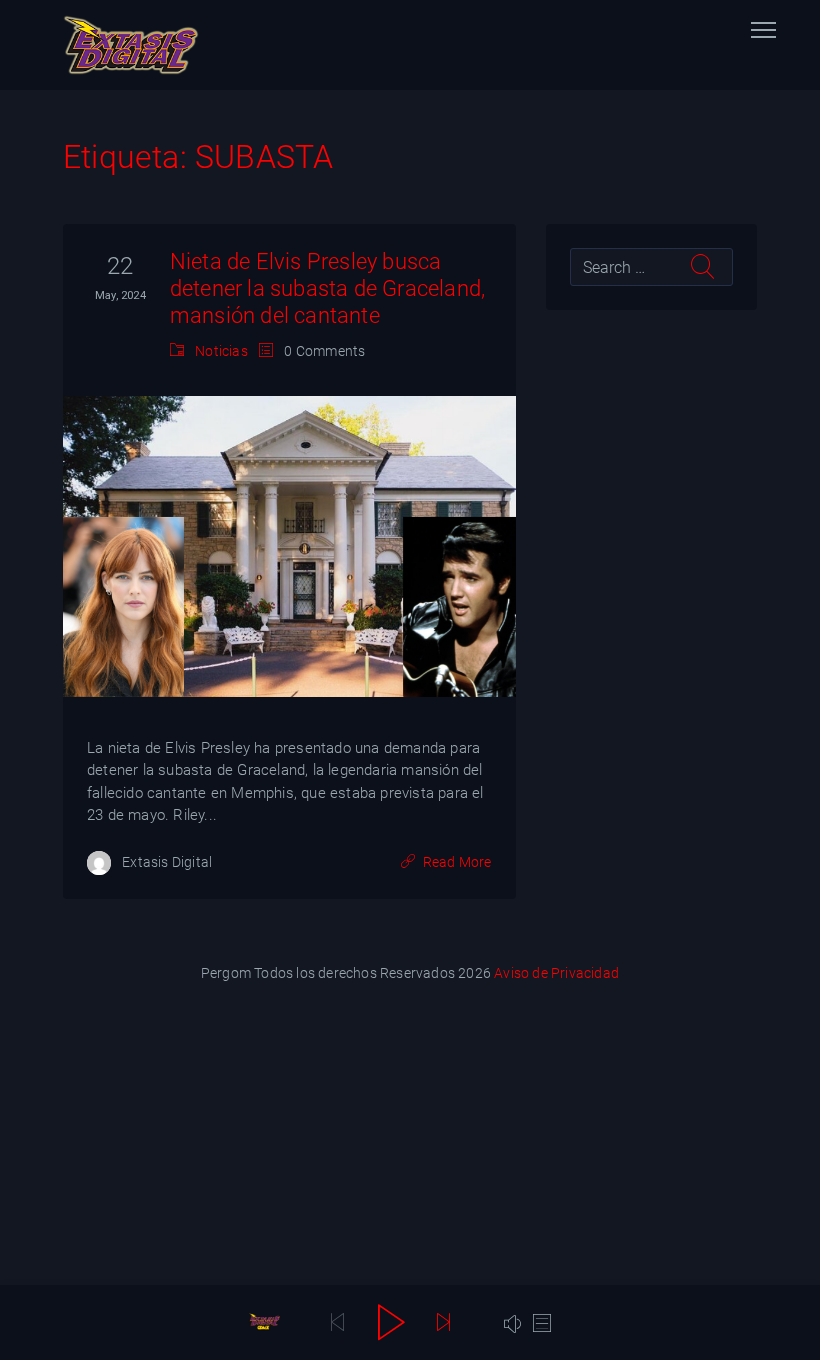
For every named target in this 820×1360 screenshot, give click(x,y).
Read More (457, 862)
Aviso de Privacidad (556, 973)
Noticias (221, 351)
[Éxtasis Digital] (131, 45)
